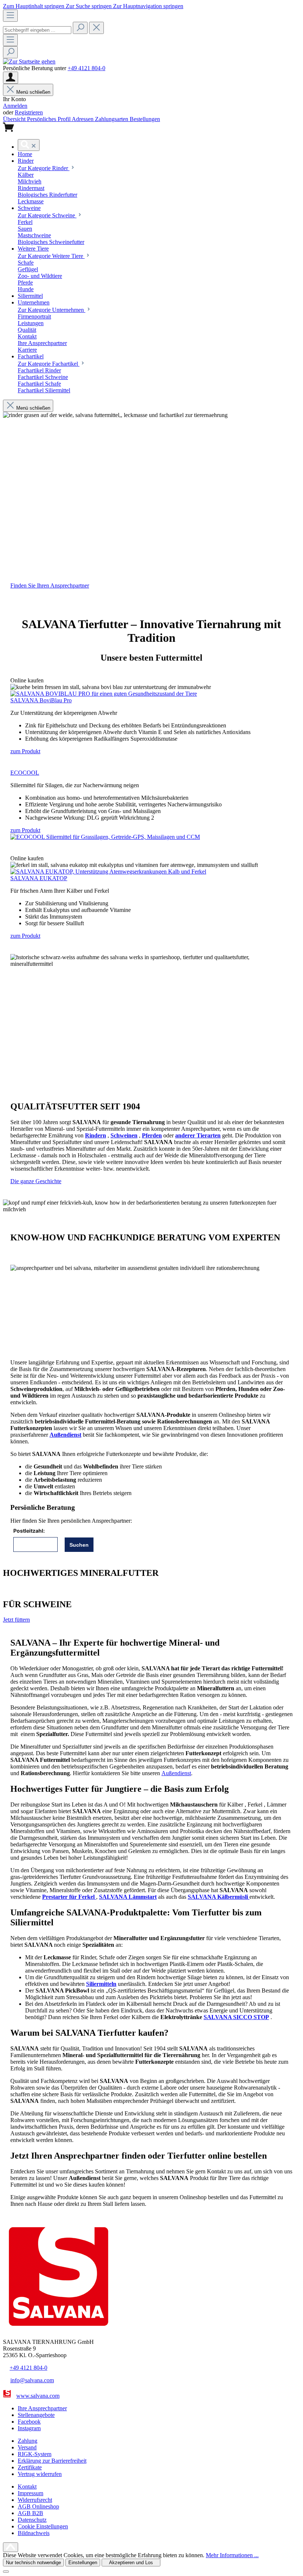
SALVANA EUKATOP (39, 878)
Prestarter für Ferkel (69, 1897)
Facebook (29, 2422)
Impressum (30, 2493)
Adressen (83, 119)
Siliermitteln (101, 1984)
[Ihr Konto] (11, 78)
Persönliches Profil (49, 119)
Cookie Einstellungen (43, 2526)
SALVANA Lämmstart (128, 1897)
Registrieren (29, 112)
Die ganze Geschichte (36, 1181)
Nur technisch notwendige (33, 2563)
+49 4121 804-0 (86, 68)
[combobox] (37, 30)
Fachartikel (49, 364)
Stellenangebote (36, 2415)
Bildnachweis (34, 2533)
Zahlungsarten (112, 119)
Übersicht (15, 119)
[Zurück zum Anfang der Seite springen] (11, 2547)
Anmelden (15, 106)
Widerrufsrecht (35, 2500)
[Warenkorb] (8, 130)
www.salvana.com (38, 2396)
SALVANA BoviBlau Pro (41, 700)
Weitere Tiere (51, 256)
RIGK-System (35, 2454)
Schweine (47, 215)
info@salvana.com (32, 2380)
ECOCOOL (25, 773)
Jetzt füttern (16, 1620)
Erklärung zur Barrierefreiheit (52, 2461)
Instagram (29, 2428)
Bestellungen (145, 119)
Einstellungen (83, 2563)
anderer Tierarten (198, 1135)
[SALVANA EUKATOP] (108, 872)
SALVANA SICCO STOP (236, 2017)
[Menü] (10, 16)
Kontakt (27, 2487)
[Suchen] (80, 28)
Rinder (44, 168)
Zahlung (28, 2441)
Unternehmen (52, 310)
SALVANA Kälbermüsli (219, 1897)
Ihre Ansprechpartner (42, 2408)
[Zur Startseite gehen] (29, 61)
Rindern (96, 1135)
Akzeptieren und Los (131, 2563)
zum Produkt (25, 751)
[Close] (6, 2572)
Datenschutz (32, 2520)
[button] (25, 154)
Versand (27, 2447)
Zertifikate (30, 2467)
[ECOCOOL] (105, 837)
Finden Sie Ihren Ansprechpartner (50, 586)
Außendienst (65, 1435)
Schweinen (124, 1135)
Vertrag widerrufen (40, 2474)
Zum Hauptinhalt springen (34, 6)
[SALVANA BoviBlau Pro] (104, 694)
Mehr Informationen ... (232, 2555)
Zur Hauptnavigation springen (148, 6)
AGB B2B (30, 2513)
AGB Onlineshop (38, 2506)
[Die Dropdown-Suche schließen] (96, 28)
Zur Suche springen (89, 6)
